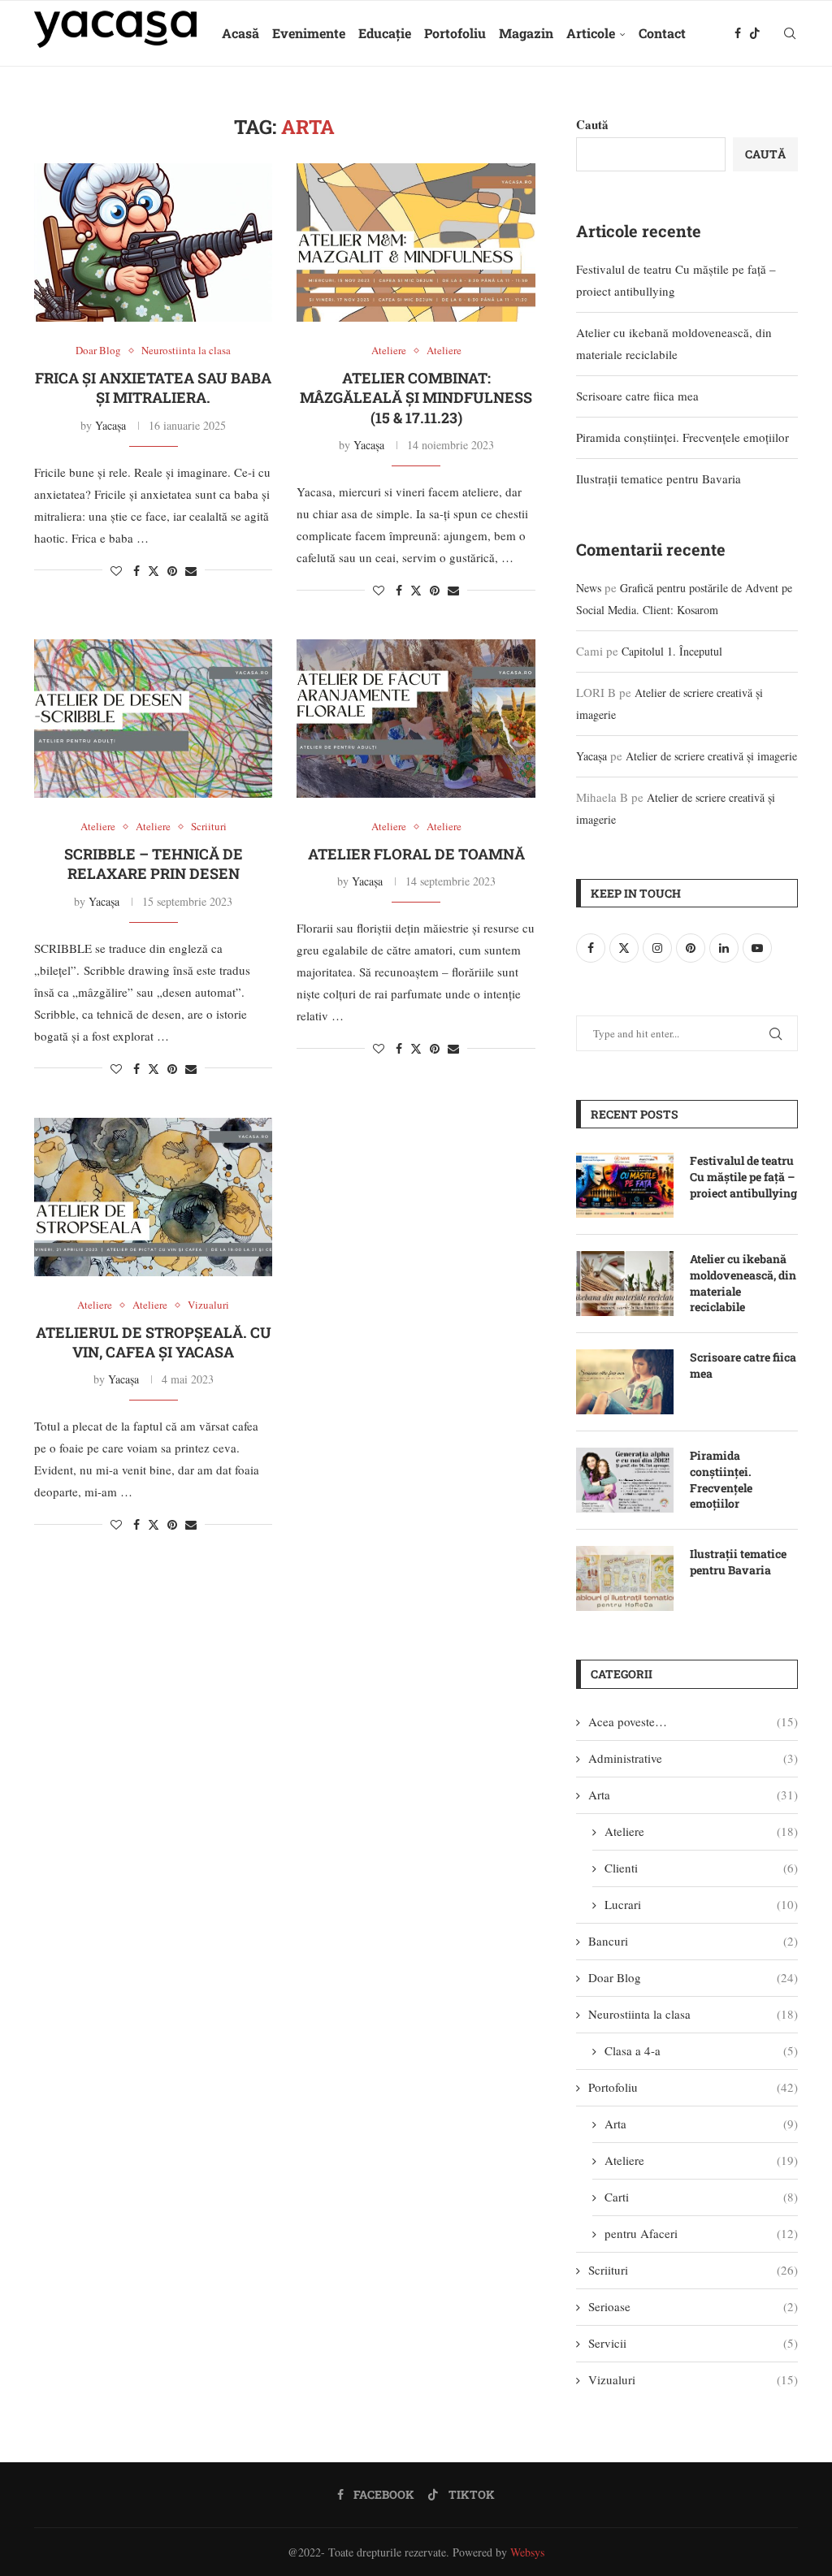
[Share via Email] (191, 571)
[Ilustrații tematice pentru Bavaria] (625, 1578)
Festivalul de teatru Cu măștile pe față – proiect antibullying (743, 1176)
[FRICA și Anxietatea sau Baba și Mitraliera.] (153, 243)
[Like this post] (116, 571)
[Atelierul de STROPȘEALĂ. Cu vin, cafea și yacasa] (153, 1197)
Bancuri (693, 1941)
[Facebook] (738, 33)
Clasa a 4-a (701, 2050)
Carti (701, 2197)
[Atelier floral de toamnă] (416, 719)
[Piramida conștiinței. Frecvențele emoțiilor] (625, 1480)
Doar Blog (693, 1977)
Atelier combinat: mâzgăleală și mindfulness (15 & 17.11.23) (416, 398)
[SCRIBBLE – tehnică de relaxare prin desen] (153, 719)
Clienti (701, 1868)
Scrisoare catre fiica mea (637, 396)
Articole (591, 33)
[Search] (790, 33)
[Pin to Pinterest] (172, 571)
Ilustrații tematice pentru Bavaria (659, 478)
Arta (693, 1795)
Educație (385, 33)
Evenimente (309, 33)
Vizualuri (693, 2379)
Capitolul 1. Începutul (672, 651)
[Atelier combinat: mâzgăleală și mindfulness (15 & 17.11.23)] (416, 243)
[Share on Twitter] (154, 571)
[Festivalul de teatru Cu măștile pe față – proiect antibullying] (625, 1185)
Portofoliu (455, 33)
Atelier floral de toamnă (416, 854)
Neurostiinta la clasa (693, 2014)
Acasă (240, 33)
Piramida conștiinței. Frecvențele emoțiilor (682, 437)
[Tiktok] (755, 33)
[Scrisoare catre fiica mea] (625, 1382)
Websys (527, 2552)
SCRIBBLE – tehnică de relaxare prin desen (154, 864)
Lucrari (701, 1904)
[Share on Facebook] (136, 571)
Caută (592, 124)
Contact (662, 33)
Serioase (693, 2306)
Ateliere (701, 1831)
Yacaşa (110, 425)
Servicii (693, 2343)
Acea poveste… (693, 1721)
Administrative (693, 1758)
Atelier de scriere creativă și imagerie (711, 756)
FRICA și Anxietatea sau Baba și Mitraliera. (153, 387)
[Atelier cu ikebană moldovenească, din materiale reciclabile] (625, 1284)
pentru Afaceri (701, 2233)
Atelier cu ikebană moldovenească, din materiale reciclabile (743, 1283)
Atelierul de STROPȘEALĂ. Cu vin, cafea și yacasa (154, 1342)
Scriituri (693, 2270)
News (589, 588)
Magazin (526, 33)
